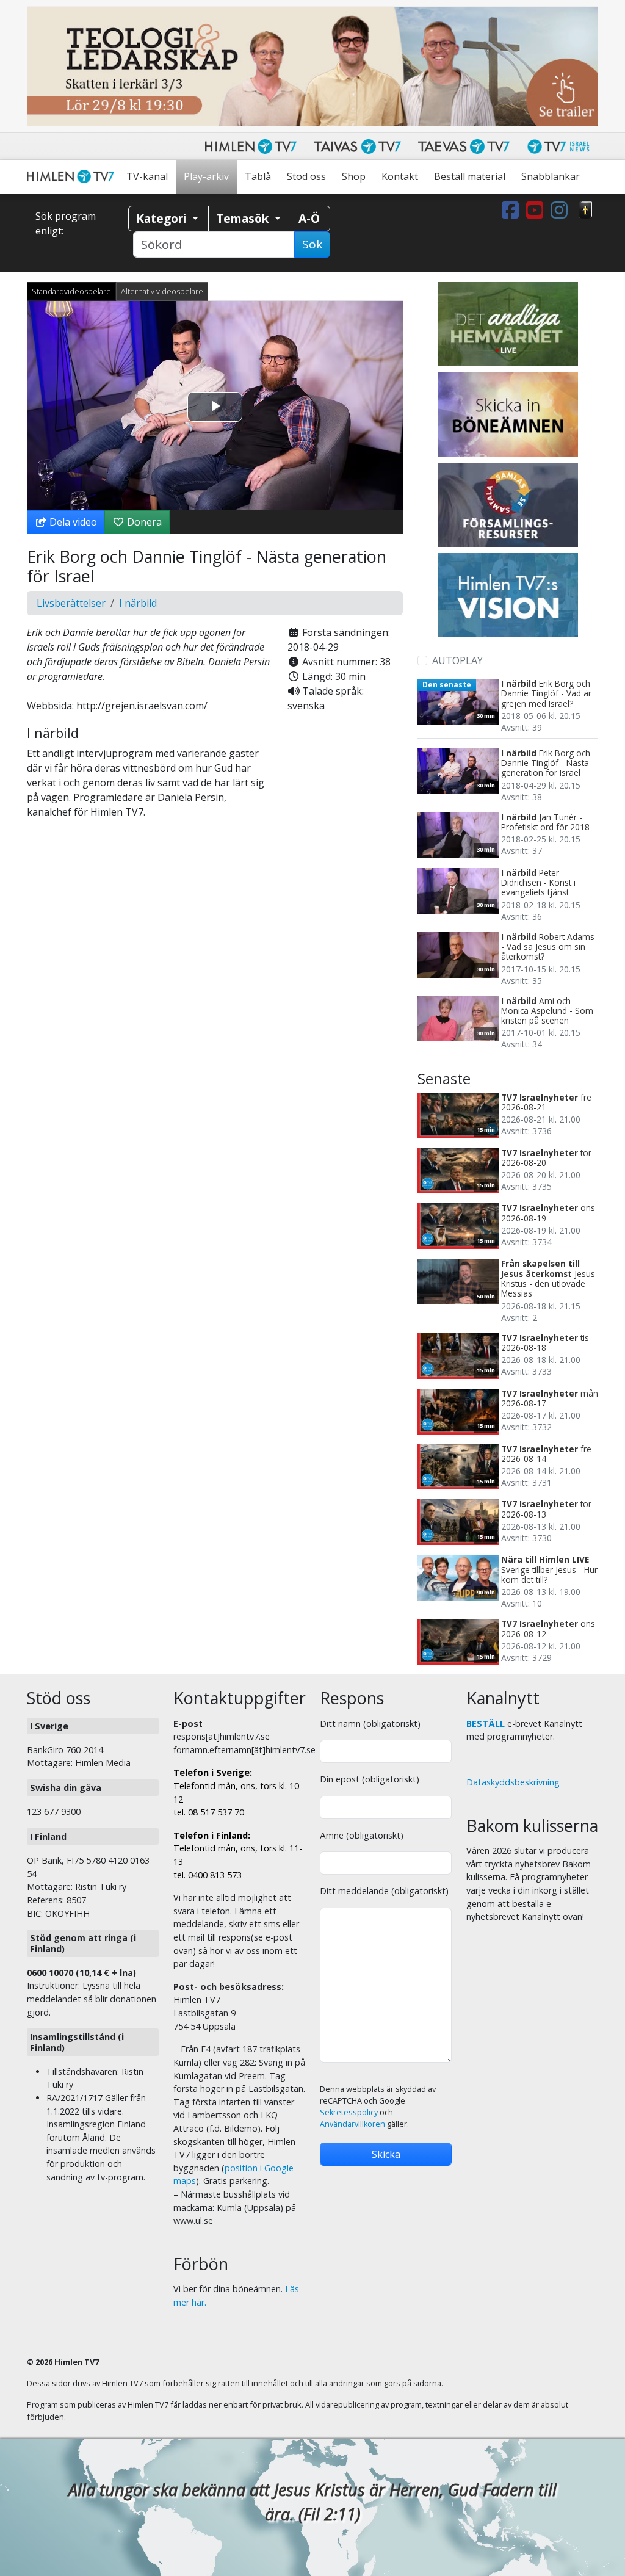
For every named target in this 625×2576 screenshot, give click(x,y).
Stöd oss (306, 176)
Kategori (163, 218)
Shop (354, 176)
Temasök (244, 218)
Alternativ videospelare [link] (162, 291)
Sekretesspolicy (349, 2112)
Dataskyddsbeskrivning (513, 1782)
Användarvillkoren (352, 2124)
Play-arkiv (206, 176)
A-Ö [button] (309, 218)
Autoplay (457, 660)
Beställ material (470, 176)
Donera (143, 522)
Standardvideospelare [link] (71, 291)
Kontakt (400, 176)
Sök (312, 244)
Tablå (258, 176)
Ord (586, 210)
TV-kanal (147, 176)
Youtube (537, 210)
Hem (73, 177)
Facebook (513, 210)
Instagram (562, 210)
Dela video (72, 522)
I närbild (138, 603)
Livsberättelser (71, 603)
